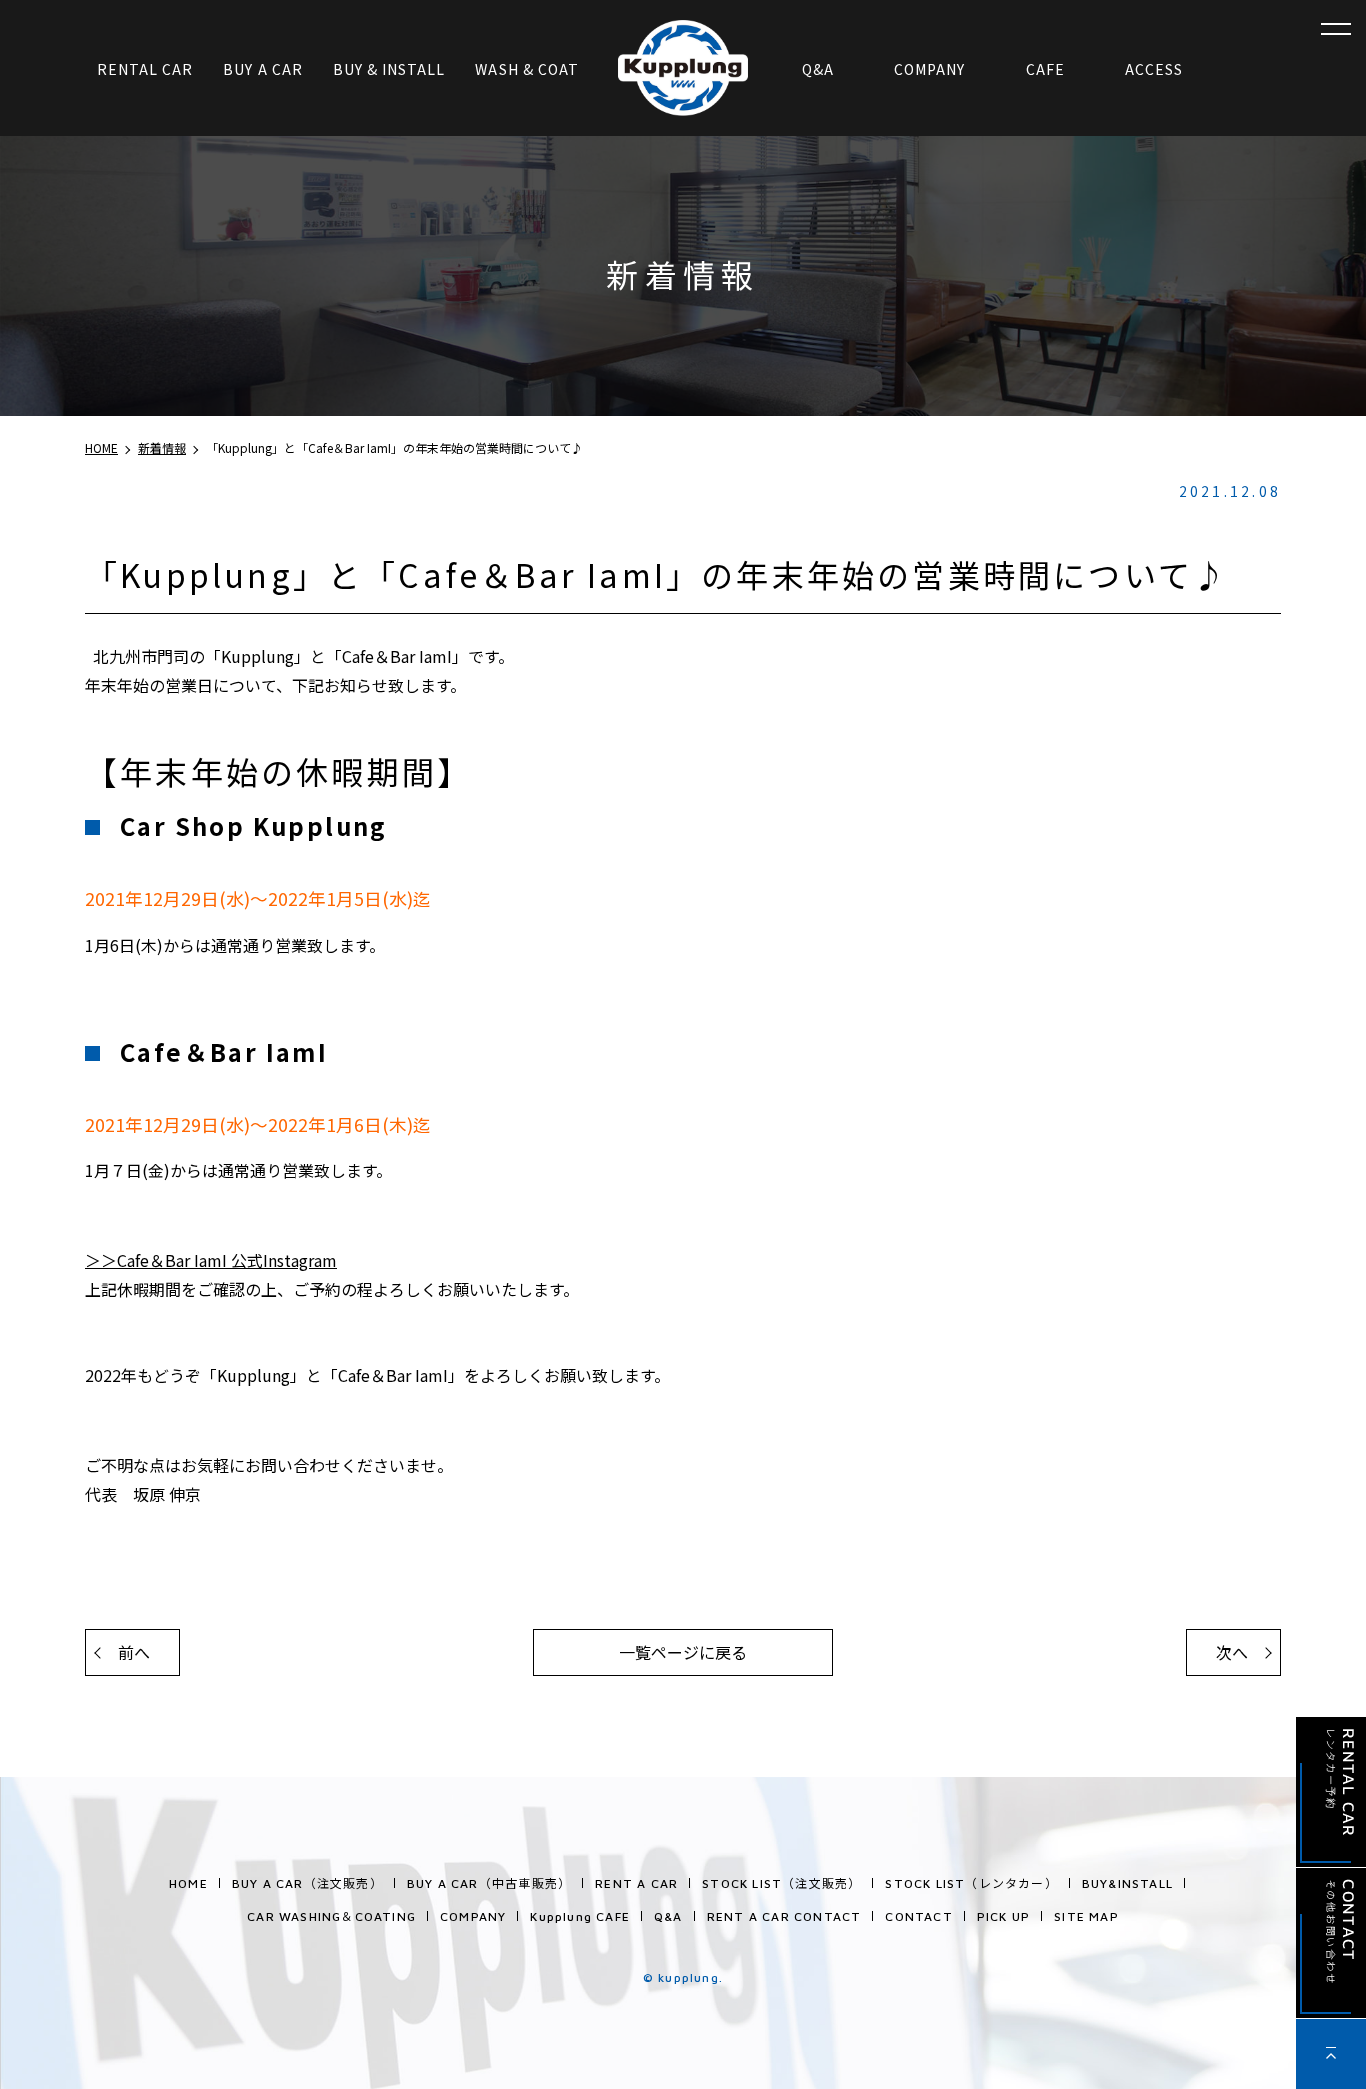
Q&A (668, 1916)
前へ (134, 1652)
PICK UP (1003, 1916)
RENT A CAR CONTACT (784, 1916)
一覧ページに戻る (683, 1652)
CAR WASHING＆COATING (331, 1916)
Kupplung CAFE (580, 1916)
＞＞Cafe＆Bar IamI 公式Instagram (211, 1260)
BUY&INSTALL (1127, 1883)
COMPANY (473, 1916)
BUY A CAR (307, 1883)
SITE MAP (1086, 1916)
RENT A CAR (636, 1883)
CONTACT (918, 1916)
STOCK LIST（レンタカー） (971, 1883)
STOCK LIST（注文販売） (781, 1883)
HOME (188, 1883)
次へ (1232, 1652)
